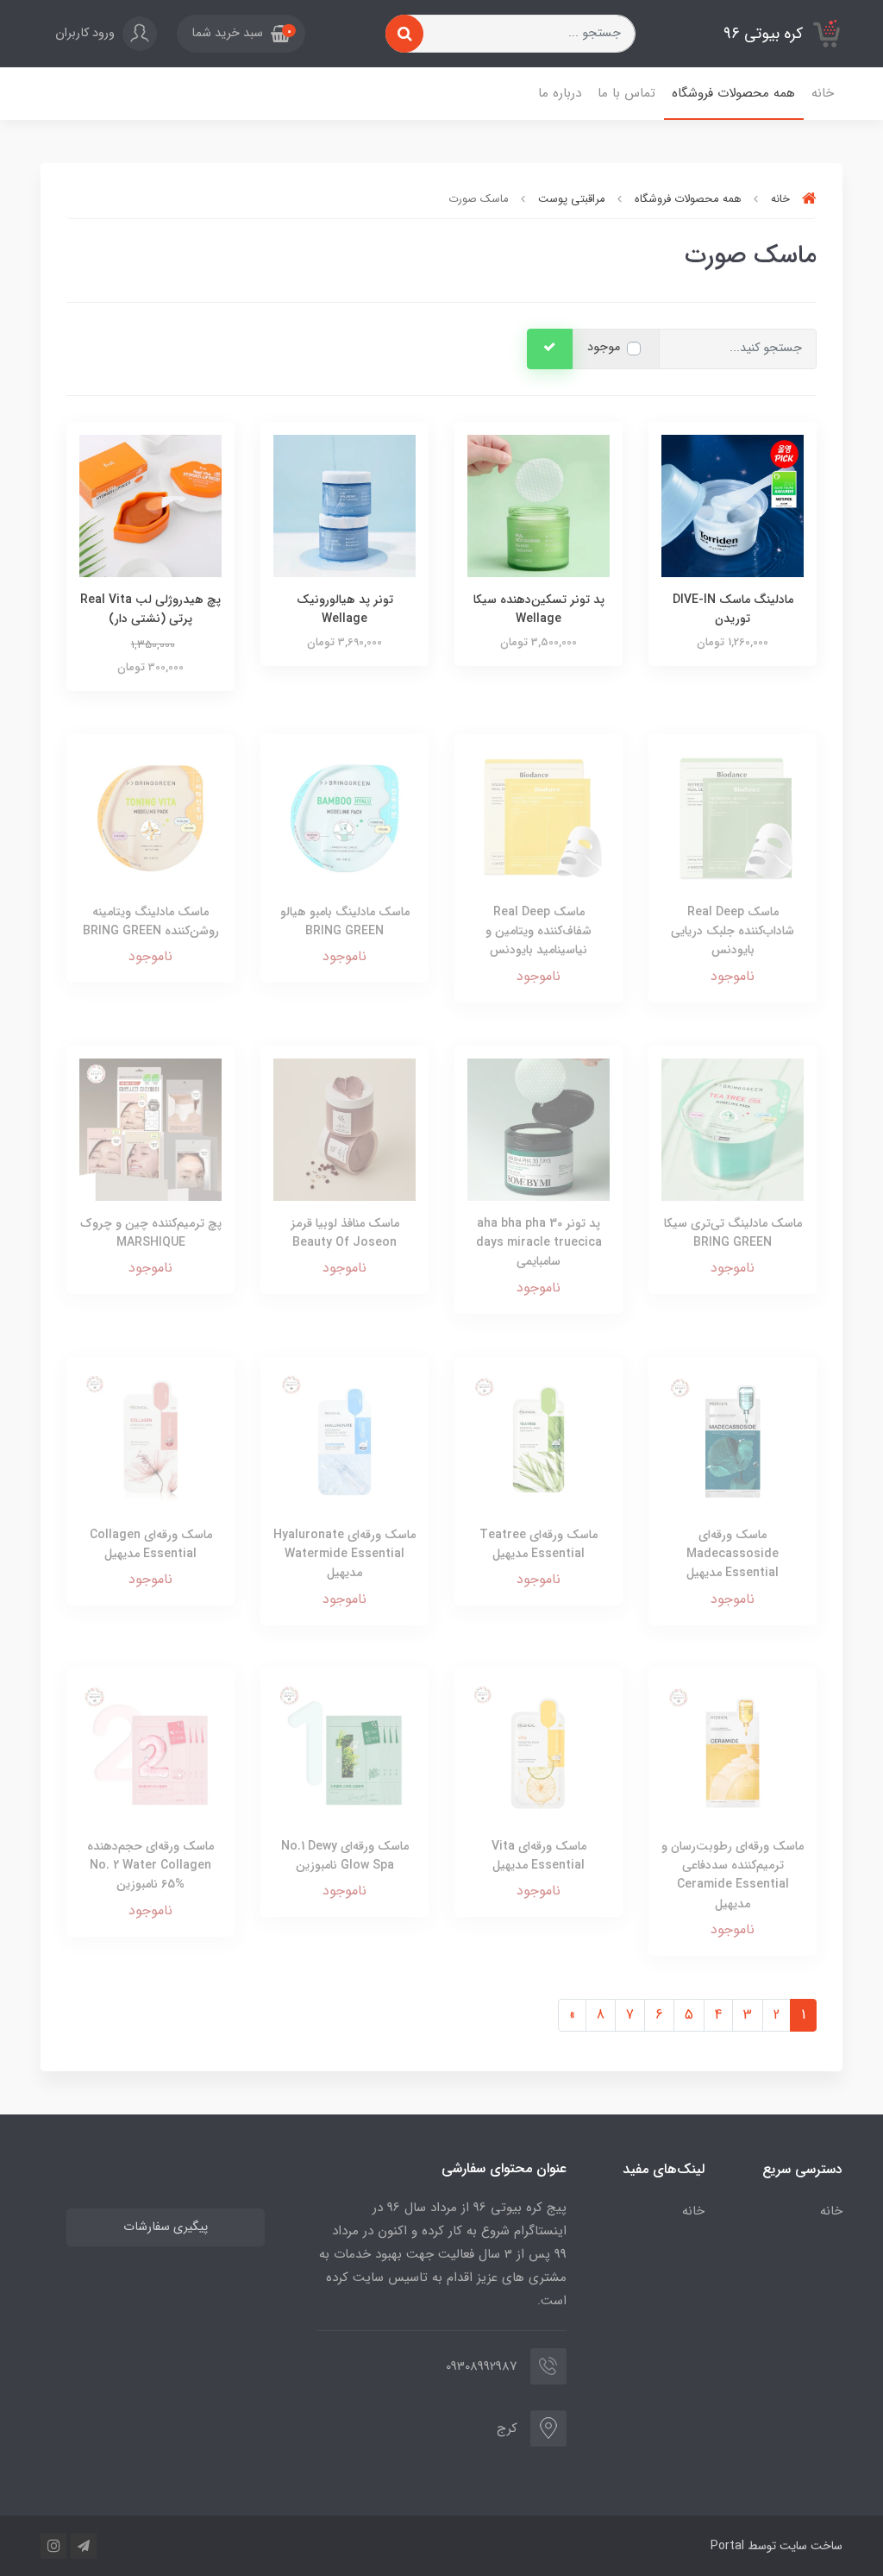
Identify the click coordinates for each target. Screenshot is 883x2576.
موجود (604, 347)
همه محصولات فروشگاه (733, 93)
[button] (241, 34)
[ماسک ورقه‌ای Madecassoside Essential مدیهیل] (733, 1440)
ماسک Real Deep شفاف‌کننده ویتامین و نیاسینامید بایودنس (539, 931)
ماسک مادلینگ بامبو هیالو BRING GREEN (345, 921)
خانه (823, 93)
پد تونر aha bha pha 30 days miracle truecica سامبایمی (539, 1243)
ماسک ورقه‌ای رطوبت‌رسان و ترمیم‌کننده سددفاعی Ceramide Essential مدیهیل (733, 1875)
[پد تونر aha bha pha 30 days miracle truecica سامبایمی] (539, 1129)
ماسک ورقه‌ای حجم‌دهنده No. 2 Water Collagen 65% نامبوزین (150, 1866)
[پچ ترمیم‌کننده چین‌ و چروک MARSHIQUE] (150, 1129)
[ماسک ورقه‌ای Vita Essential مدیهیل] (539, 1752)
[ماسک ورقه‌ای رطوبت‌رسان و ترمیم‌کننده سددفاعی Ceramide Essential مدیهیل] (733, 1752)
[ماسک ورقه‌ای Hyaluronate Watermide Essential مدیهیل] (344, 1440)
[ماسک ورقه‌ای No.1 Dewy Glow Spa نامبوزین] (344, 1752)
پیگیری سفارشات (166, 2227)
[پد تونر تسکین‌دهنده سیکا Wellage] (539, 505)
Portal (727, 2546)
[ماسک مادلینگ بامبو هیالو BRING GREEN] (344, 817)
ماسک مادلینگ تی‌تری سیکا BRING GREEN (733, 1233)
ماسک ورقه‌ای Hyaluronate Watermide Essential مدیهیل (344, 1554)
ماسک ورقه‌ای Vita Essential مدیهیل (539, 1856)
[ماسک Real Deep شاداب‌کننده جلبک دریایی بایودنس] (733, 817)
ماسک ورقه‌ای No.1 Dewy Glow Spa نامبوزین (345, 1856)
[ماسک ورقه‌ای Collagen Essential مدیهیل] (150, 1440)
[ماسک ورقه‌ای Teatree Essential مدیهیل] (539, 1440)
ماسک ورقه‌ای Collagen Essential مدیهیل (151, 1544)
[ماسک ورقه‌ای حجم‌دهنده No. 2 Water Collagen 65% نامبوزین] (150, 1752)
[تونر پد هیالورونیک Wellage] (344, 505)
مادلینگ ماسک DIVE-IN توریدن (733, 609)
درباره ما (560, 93)
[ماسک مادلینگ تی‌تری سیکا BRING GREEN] (733, 1129)
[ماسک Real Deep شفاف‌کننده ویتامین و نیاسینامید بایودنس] (539, 817)
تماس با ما (626, 93)
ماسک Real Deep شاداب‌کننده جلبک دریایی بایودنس (733, 931)
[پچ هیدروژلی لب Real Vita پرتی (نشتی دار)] (150, 505)
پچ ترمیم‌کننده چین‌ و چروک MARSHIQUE (151, 1233)
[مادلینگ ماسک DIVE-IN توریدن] (733, 505)
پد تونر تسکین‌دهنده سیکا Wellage (539, 609)
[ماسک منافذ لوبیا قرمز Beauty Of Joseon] (344, 1129)
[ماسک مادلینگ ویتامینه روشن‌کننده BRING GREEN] (150, 817)
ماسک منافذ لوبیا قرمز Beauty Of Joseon (345, 1233)
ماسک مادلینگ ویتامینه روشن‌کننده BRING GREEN (151, 921)
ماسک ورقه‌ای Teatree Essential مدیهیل (539, 1544)
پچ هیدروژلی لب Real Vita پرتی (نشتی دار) (150, 609)
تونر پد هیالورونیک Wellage (345, 609)
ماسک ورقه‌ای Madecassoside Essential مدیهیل (733, 1554)
